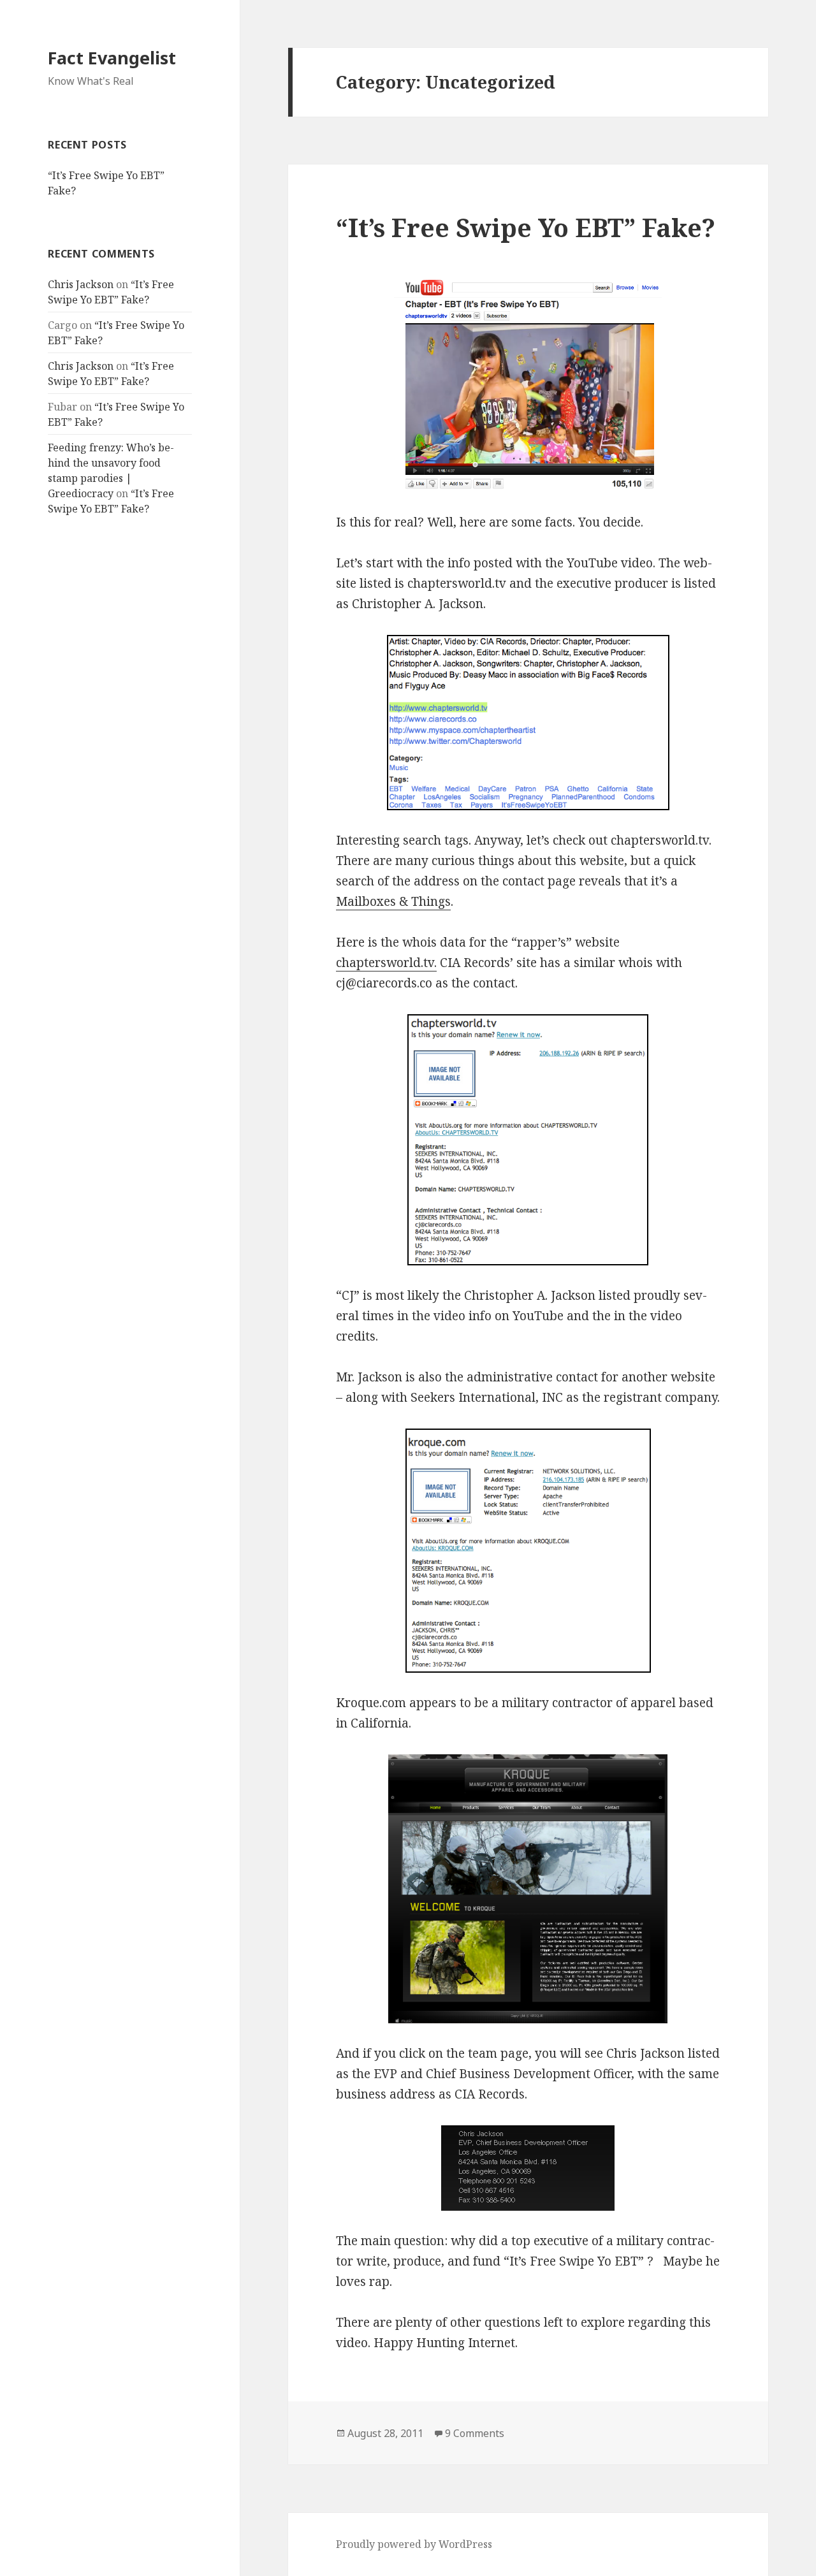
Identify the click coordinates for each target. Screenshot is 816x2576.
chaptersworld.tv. (386, 963)
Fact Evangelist (112, 58)
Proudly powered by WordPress (414, 2544)
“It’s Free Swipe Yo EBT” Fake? (526, 227)
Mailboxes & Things (393, 901)
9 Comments (475, 2433)
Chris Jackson (81, 284)
